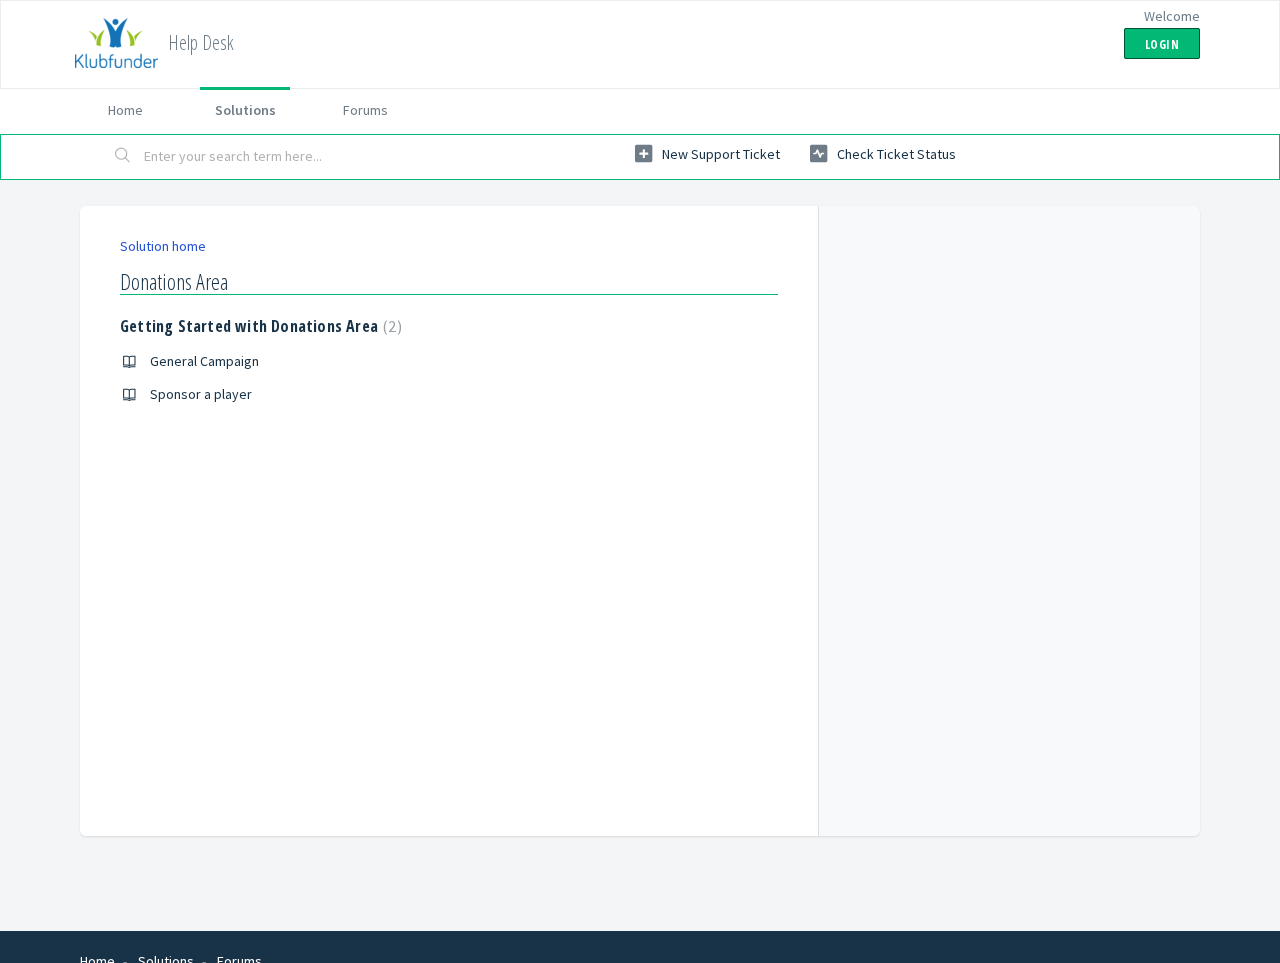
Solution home (163, 246)
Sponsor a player (201, 394)
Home (125, 110)
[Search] (123, 157)
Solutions (245, 110)
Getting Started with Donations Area (258, 326)
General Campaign (204, 361)
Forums (365, 110)
